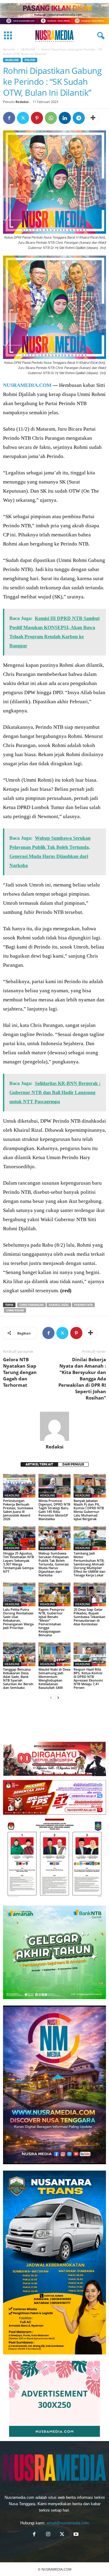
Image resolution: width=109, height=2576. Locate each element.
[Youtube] (75, 2535)
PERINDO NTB (83, 1305)
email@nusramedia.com (68, 2523)
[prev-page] (51, 1698)
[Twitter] (23, 118)
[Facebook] (9, 118)
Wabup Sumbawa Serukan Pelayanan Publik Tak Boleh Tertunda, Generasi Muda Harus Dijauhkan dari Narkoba (54, 1564)
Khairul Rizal (59, 1305)
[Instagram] (48, 2535)
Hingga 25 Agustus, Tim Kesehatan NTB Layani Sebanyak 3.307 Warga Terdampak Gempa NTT (18, 1562)
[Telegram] (79, 118)
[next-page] (58, 1698)
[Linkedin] (65, 118)
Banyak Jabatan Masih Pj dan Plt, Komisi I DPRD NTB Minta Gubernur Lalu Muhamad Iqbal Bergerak (89, 1510)
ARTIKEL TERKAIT (39, 1464)
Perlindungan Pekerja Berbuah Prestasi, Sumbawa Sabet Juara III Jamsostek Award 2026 (18, 1510)
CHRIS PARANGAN (31, 1305)
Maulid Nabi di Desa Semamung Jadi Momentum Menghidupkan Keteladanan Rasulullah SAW (54, 1678)
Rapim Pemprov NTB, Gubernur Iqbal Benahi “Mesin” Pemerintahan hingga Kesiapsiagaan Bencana (51, 1622)
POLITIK (30, 60)
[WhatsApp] (51, 118)
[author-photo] (54, 1426)
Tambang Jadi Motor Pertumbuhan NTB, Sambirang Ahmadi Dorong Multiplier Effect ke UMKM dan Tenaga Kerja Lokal (89, 1564)
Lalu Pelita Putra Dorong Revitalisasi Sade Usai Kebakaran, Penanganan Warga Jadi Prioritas (18, 1619)
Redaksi (22, 102)
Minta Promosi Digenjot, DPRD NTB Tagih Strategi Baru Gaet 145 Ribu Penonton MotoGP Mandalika (54, 1510)
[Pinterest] (37, 118)
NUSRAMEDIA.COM (27, 385)
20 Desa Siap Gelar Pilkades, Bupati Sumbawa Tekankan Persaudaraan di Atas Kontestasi (89, 1617)
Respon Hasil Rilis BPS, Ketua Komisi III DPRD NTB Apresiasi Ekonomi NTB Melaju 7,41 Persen (88, 1678)
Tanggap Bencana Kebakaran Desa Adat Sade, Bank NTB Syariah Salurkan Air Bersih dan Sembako (18, 1678)
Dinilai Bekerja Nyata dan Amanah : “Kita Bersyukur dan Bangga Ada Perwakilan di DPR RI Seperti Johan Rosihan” (82, 1379)
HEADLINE (28, 49)
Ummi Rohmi (15, 1310)
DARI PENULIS (73, 1464)
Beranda (9, 49)
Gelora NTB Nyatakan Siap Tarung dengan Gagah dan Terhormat (20, 1372)
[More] (93, 118)
